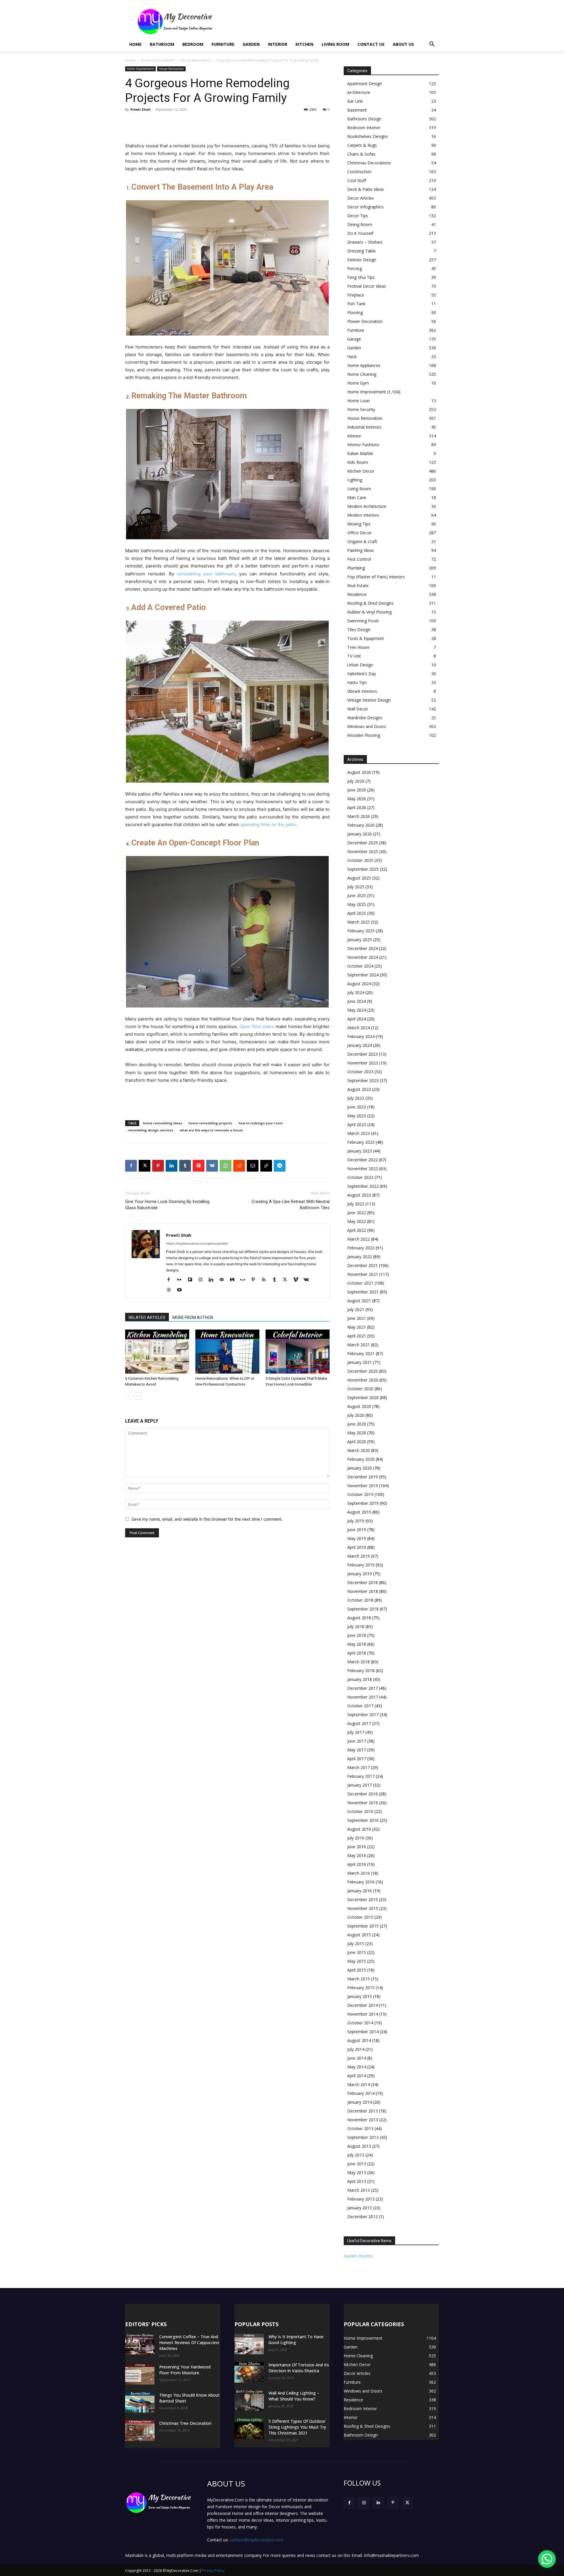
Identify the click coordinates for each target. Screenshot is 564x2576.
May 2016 (357, 1855)
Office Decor (359, 533)
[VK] (212, 1166)
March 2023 (359, 1133)
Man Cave (357, 497)
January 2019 (360, 1574)
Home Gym (358, 383)
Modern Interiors (363, 515)
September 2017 (363, 1715)
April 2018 (357, 1653)
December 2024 (362, 948)
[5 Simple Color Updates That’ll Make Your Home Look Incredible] (298, 1352)
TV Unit (354, 656)
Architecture (359, 92)
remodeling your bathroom (206, 574)
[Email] (253, 1166)
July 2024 (356, 992)
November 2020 (363, 1380)
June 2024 (357, 1001)
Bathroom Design (364, 119)
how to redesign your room (261, 1123)
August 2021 (359, 1301)
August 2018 (359, 1618)
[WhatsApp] (226, 1166)
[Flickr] (181, 1280)
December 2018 (362, 1582)
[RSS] (266, 1280)
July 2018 (356, 1626)
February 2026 (361, 825)
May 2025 (357, 904)
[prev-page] (129, 1396)
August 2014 (359, 2040)
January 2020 (360, 1468)
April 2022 (357, 1230)
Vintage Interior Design (369, 700)
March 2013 (359, 2190)
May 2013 (357, 2173)
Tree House (358, 647)
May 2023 (357, 1116)
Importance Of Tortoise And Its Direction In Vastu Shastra (299, 2368)
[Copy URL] (266, 1166)
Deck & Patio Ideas (366, 189)
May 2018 (357, 1644)
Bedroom (193, 44)
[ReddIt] (239, 1166)
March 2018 (359, 1662)
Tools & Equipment (366, 638)
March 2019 (359, 1556)
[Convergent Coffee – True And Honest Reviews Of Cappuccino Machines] (140, 2344)
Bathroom (162, 44)
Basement (357, 110)
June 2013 (357, 2164)
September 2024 (363, 975)
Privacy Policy (213, 2571)
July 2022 (356, 1204)
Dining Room (360, 224)
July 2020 (356, 1415)
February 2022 (361, 1248)
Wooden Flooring (364, 735)
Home (135, 44)
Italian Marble (360, 453)
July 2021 (356, 1309)
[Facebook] (131, 1166)
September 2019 (363, 1503)
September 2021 (363, 1292)
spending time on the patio (268, 824)
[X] (145, 1166)
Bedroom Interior (364, 128)
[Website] (171, 1290)
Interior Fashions (363, 445)
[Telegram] (280, 1166)
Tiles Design (359, 630)
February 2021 (361, 1353)
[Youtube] (181, 1290)
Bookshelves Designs (368, 136)
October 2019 (360, 1494)
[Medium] (234, 1280)
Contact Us (371, 44)
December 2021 (362, 1265)
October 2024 (360, 966)
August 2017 (359, 1723)
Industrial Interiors (364, 427)
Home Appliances (364, 365)
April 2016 (357, 1864)
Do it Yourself (360, 233)
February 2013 (361, 2199)
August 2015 (359, 1935)
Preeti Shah (141, 109)
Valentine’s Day (362, 674)
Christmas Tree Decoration (185, 2423)
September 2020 (363, 1397)
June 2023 (357, 1107)
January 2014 (360, 2102)
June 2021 (357, 1318)
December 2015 (362, 1899)
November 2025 (363, 851)
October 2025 (360, 860)
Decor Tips (358, 216)
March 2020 (359, 1450)
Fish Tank (356, 304)
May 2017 (357, 1750)
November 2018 (363, 1591)
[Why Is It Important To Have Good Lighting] (249, 2344)
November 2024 (363, 957)
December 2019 (362, 1477)
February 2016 (361, 1882)
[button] (432, 45)
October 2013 (360, 2128)
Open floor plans (257, 1026)
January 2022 (360, 1257)
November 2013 (363, 2120)
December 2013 (362, 2111)
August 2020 (359, 1406)
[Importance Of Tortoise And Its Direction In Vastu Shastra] (249, 2372)
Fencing (355, 268)
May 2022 (357, 1221)
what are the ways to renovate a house (211, 1130)
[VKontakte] (308, 1280)
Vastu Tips (357, 682)
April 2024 (357, 1019)
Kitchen (304, 44)
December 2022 (362, 1160)
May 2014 (357, 2067)
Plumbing (356, 568)
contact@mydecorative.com (256, 2540)
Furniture (223, 44)
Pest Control (359, 559)
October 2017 (360, 1706)
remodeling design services (151, 1130)
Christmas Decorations (369, 163)
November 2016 (363, 1803)
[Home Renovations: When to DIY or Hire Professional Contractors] (227, 1352)
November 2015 (363, 1908)
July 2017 (356, 1732)
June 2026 (357, 790)
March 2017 (359, 1767)
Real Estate (358, 586)
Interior (278, 44)
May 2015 (357, 1961)
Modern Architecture (367, 506)
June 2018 (357, 1635)
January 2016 (360, 1891)
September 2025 (363, 869)
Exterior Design (362, 260)
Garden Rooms (358, 2256)
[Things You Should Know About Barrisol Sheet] (140, 2403)
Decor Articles (361, 198)
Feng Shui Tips (361, 277)
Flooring (355, 312)
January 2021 (360, 1362)
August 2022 (359, 1195)
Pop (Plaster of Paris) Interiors (376, 577)
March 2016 (359, 1873)
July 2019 (356, 1521)
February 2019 (361, 1565)
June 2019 (357, 1530)
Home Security (361, 409)
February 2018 (361, 1671)
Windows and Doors (367, 726)
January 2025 (360, 940)
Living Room (335, 44)
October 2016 (360, 1811)
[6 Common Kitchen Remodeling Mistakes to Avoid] (157, 1352)
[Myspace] (245, 1280)
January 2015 (360, 1996)
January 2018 (360, 1679)
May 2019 (357, 1538)
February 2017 (361, 1776)
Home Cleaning (362, 374)
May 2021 (357, 1327)
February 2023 (361, 1142)
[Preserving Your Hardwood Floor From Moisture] (140, 2374)
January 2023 (360, 1151)
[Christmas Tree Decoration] (140, 2431)
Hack (352, 357)
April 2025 (357, 913)
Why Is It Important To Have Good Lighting (296, 2340)
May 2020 (357, 1433)
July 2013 (356, 2155)
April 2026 (357, 807)
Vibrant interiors (362, 691)
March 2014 (359, 2084)
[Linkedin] (172, 1166)
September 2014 (363, 2032)
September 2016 (363, 1820)
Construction (359, 172)
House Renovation (196, 60)
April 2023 (357, 1124)
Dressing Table (361, 251)
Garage (354, 339)
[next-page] (138, 1396)
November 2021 (363, 1274)
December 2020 (362, 1371)
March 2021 (359, 1345)
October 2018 (360, 1600)
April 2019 (357, 1547)
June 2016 (357, 1847)
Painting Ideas (361, 550)
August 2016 (359, 1829)
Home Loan (359, 401)
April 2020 (357, 1442)
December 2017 (362, 1688)
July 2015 (356, 1944)
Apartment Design (365, 84)
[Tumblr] (185, 1166)
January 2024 (360, 1045)
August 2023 (359, 1089)
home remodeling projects (210, 1123)
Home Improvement (158, 60)
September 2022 (363, 1186)
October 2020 (360, 1389)
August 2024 (359, 984)
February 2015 (361, 1988)
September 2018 (363, 1609)
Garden (251, 44)
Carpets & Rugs (362, 145)
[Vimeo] (298, 1280)
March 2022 (359, 1239)
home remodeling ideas (163, 1123)
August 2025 (359, 878)
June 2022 (357, 1213)
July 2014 (356, 2049)
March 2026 (359, 816)
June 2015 (357, 1952)
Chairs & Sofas (361, 154)
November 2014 (363, 2014)
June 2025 (357, 896)
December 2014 (362, 2005)
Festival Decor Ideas (367, 286)
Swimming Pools (363, 621)
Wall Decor (358, 709)
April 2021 (357, 1336)
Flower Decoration (365, 321)
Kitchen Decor (361, 471)
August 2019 (359, 1512)
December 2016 (362, 1794)
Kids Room (358, 462)
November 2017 (363, 1697)
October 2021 (360, 1283)
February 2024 (361, 1036)
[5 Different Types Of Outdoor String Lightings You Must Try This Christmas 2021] (249, 2429)
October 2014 (360, 2023)
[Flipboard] (192, 1280)
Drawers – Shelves (365, 242)
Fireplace (356, 295)
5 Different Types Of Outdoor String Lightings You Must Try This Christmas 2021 (297, 2427)
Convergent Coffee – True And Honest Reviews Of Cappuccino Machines (189, 2342)
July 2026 (356, 781)
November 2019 (363, 1486)
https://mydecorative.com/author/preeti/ (197, 1244)
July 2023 (356, 1098)
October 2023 (360, 1072)
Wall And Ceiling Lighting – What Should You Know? (294, 2396)
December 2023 (362, 1054)
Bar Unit (355, 101)
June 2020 (357, 1424)
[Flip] (199, 1166)
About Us (403, 44)
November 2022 (363, 1169)
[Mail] (224, 1280)
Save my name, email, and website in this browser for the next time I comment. (207, 1519)
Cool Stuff (357, 180)
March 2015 (359, 1979)
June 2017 (357, 1741)
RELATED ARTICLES (147, 1318)
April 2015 (357, 1970)
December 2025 (362, 843)
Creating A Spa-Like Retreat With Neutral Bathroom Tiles (291, 1205)
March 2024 (359, 1028)
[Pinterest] (158, 1166)
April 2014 (357, 2076)
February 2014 (361, 2093)
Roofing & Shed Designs (370, 603)
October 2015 (360, 1917)
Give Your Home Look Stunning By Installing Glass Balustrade (167, 1205)
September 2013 (363, 2137)
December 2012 (362, 2217)
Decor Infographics (365, 207)
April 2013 (357, 2181)
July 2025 (356, 887)
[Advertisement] (332, 21)
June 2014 (357, 2058)
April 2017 (357, 1759)
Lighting (355, 480)
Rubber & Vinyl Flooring (369, 612)
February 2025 (361, 931)
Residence (357, 594)
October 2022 (360, 1177)
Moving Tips (359, 524)
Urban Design (360, 665)
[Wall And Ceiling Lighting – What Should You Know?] (249, 2400)
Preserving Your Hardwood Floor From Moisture (185, 2370)
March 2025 (359, 922)
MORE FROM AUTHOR (193, 1318)
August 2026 (359, 772)
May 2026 (357, 799)
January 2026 (360, 834)
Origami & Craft (362, 541)
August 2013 (359, 2146)
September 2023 (363, 1080)
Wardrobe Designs (365, 718)
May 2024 (357, 1010)
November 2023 (363, 1063)
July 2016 (356, 1838)
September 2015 (363, 1926)
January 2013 (360, 2208)
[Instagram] (203, 1280)
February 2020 (361, 1459)
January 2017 (360, 1785)
